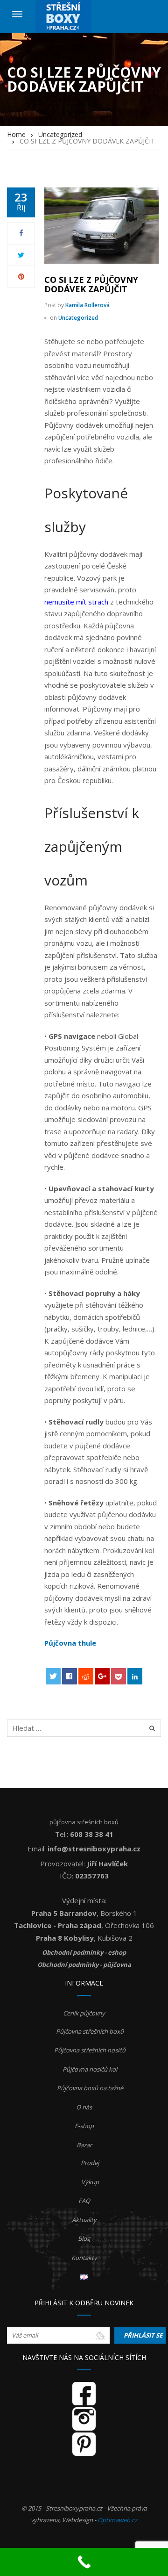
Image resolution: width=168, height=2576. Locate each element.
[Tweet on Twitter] (53, 1676)
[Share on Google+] (102, 1676)
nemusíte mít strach (76, 602)
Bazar (84, 2145)
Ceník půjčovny (84, 2013)
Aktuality (84, 2220)
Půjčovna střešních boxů (90, 2031)
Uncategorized (78, 318)
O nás (84, 2107)
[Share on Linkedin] (135, 1676)
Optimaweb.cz (117, 2520)
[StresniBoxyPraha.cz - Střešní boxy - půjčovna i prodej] (63, 16)
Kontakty (84, 2258)
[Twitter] (21, 255)
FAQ (84, 2201)
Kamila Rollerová (87, 305)
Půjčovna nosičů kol (90, 2069)
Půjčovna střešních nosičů (90, 2050)
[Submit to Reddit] (86, 1676)
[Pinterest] (21, 276)
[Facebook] (21, 233)
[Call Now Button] (84, 2562)
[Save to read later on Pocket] (119, 1676)
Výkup (90, 2182)
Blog (84, 2238)
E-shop (84, 2126)
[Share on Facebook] (70, 1676)
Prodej (90, 2163)
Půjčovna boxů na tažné (90, 2088)
